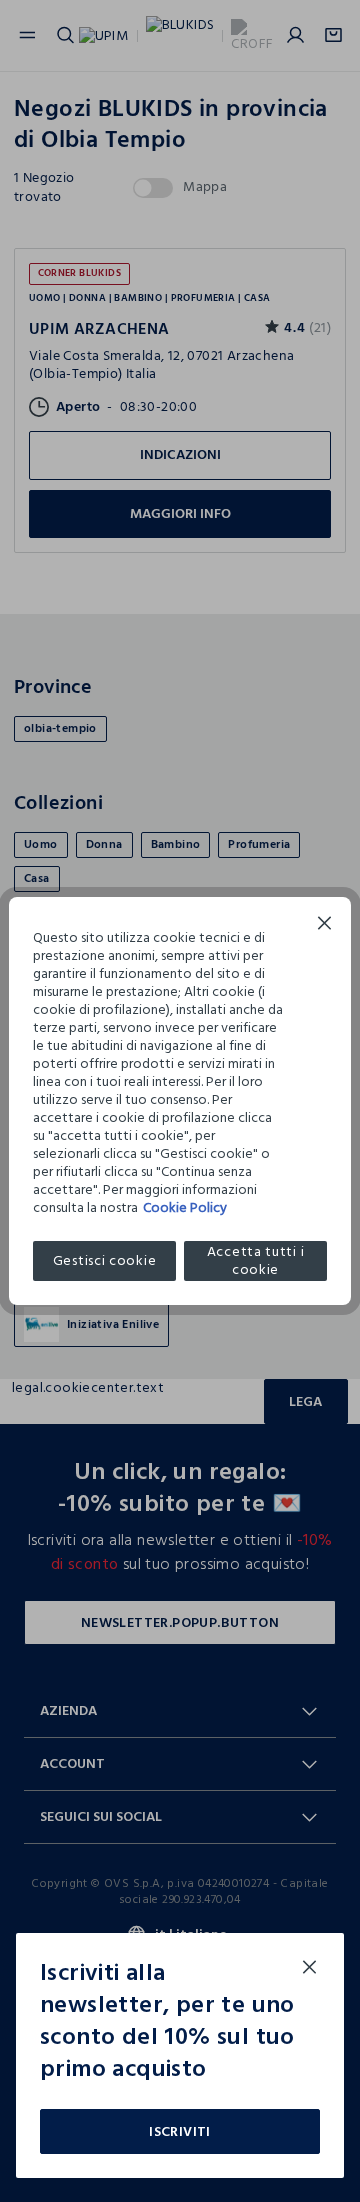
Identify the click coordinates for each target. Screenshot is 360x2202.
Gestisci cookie (105, 1260)
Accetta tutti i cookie (256, 1261)
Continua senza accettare (325, 925)
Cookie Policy (185, 1207)
